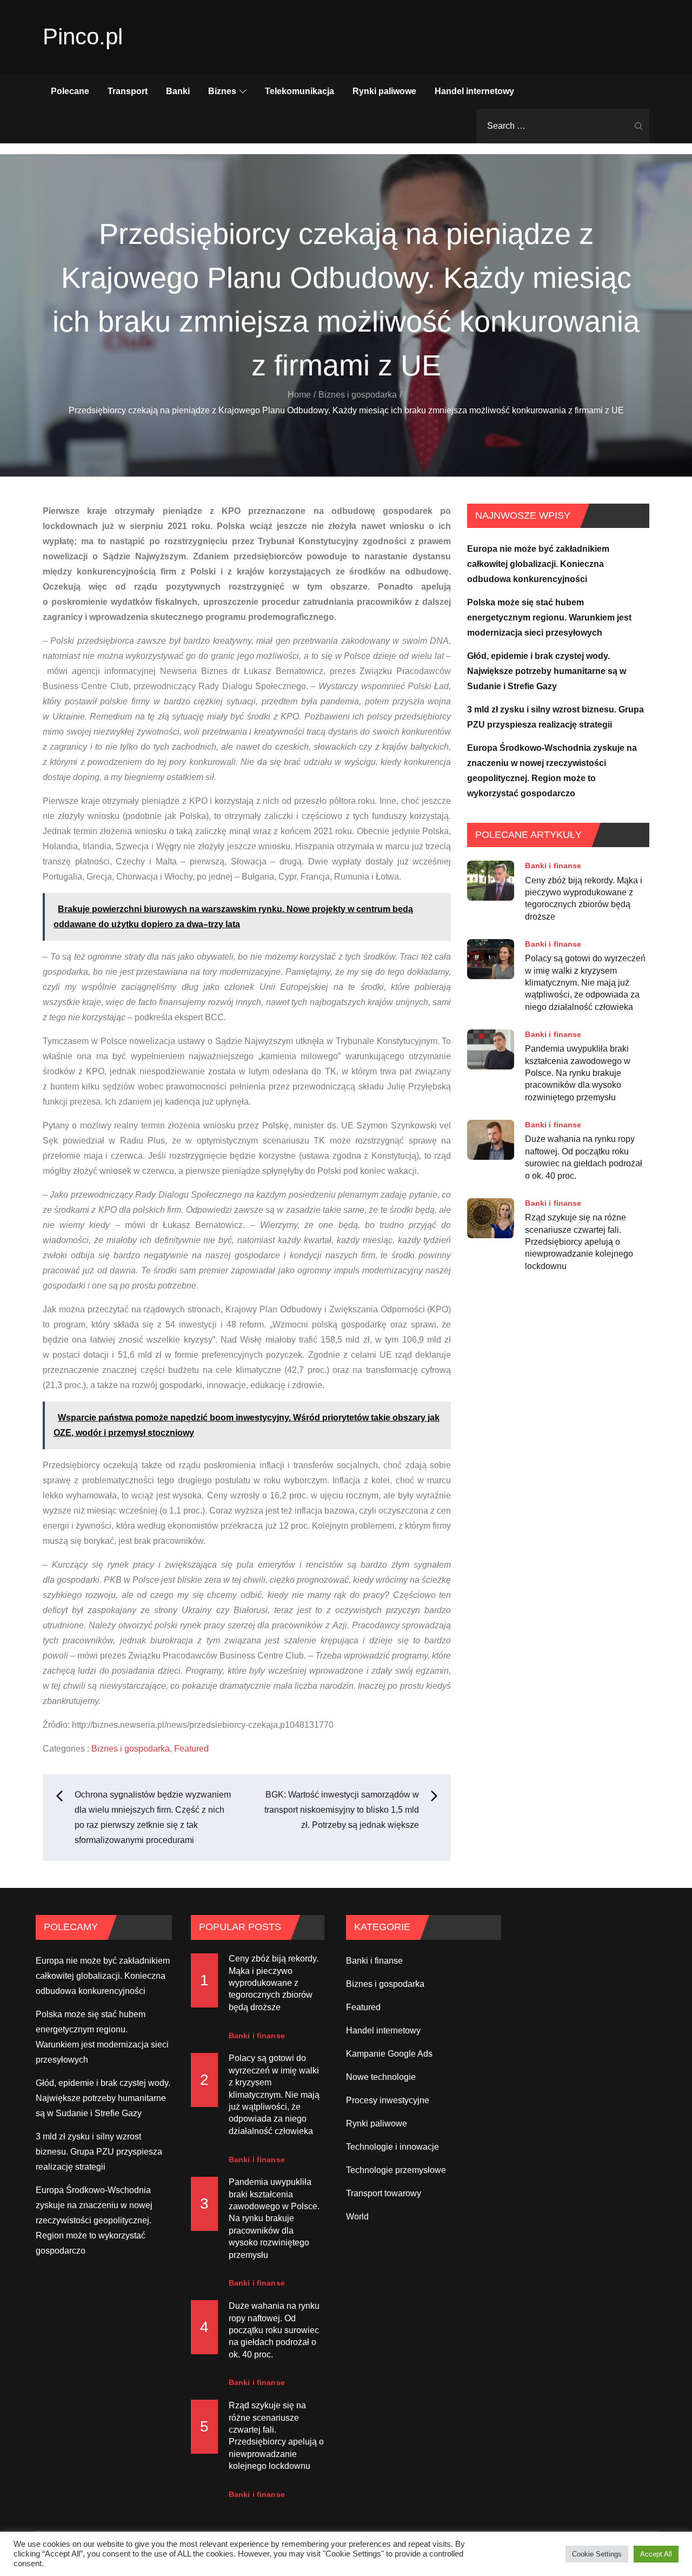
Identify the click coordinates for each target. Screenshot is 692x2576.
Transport (128, 91)
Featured (191, 1749)
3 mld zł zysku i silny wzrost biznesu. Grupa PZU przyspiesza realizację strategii (99, 2152)
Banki (178, 91)
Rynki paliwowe (384, 91)
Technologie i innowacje (392, 2147)
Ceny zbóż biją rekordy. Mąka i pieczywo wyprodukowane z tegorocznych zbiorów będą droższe (584, 898)
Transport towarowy (384, 2193)
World (357, 2217)
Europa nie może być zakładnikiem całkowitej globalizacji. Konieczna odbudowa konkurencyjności (538, 564)
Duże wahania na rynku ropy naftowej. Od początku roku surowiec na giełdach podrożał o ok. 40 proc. (584, 1157)
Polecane (70, 91)
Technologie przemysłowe (396, 2170)
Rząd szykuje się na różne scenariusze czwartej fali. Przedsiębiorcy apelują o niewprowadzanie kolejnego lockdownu (579, 1242)
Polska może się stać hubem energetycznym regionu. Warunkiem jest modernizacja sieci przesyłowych (549, 617)
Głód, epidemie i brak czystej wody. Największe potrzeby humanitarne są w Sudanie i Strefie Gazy (547, 671)
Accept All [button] (656, 2554)
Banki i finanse (553, 866)
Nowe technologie (381, 2077)
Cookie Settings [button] (597, 2554)
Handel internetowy (474, 91)
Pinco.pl (83, 37)
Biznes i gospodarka (131, 1749)
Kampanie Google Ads (389, 2054)
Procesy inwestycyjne (388, 2100)
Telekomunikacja (300, 91)
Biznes (222, 91)
